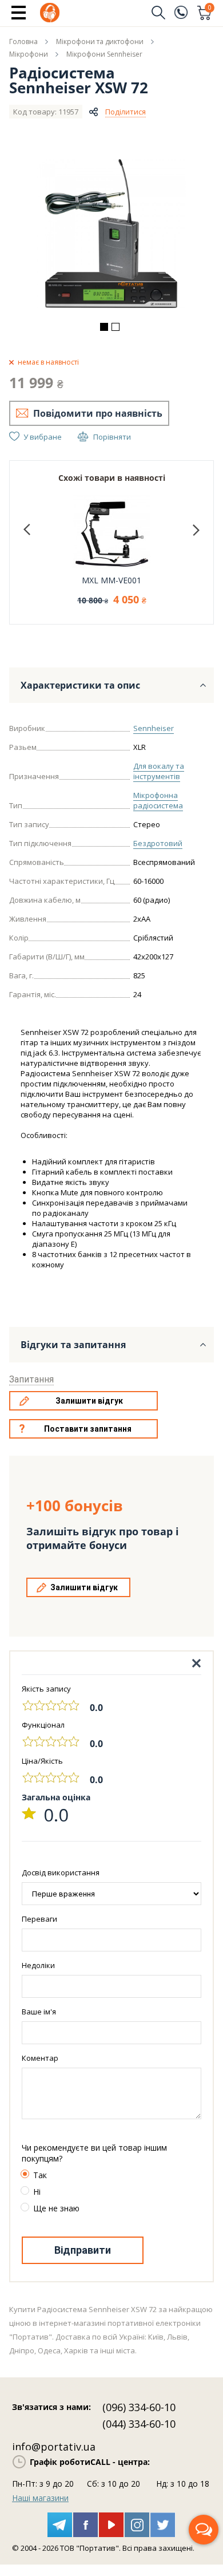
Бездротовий (158, 843)
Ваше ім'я (39, 2012)
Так (40, 2175)
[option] (111, 234)
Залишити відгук (89, 1401)
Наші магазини (40, 2498)
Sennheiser (154, 728)
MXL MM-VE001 (111, 580)
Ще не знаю (56, 2208)
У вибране (43, 437)
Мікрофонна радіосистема (158, 800)
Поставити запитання (88, 1429)
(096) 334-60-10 (139, 2407)
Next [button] (196, 530)
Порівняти (112, 437)
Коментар (40, 2058)
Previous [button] (27, 530)
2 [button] (116, 327)
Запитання (31, 1379)
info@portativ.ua (54, 2447)
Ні (37, 2192)
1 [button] (104, 327)
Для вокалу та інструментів (159, 771)
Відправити (83, 2250)
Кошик (210, 9)
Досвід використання (61, 1872)
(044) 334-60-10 (139, 2424)
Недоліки (38, 1965)
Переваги (39, 1919)
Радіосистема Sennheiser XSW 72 (79, 80)
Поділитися (126, 112)
